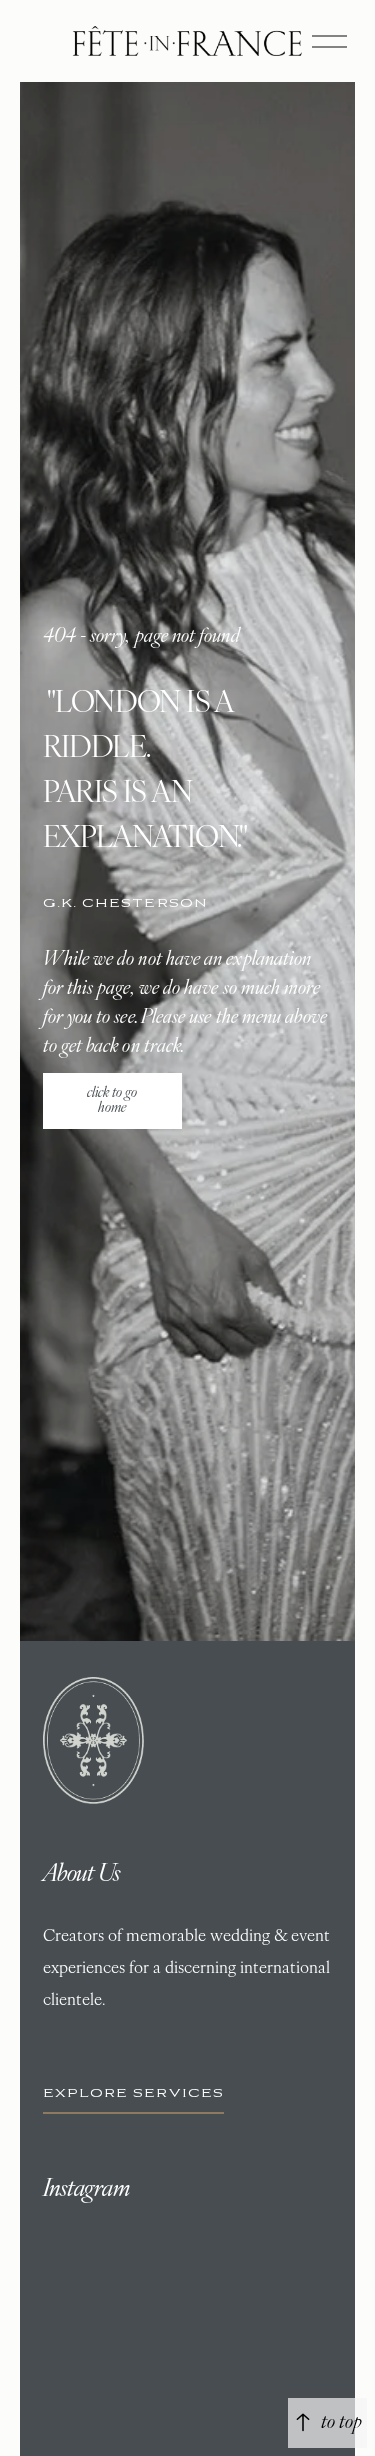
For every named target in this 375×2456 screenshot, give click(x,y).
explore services (134, 2093)
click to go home (112, 1101)
